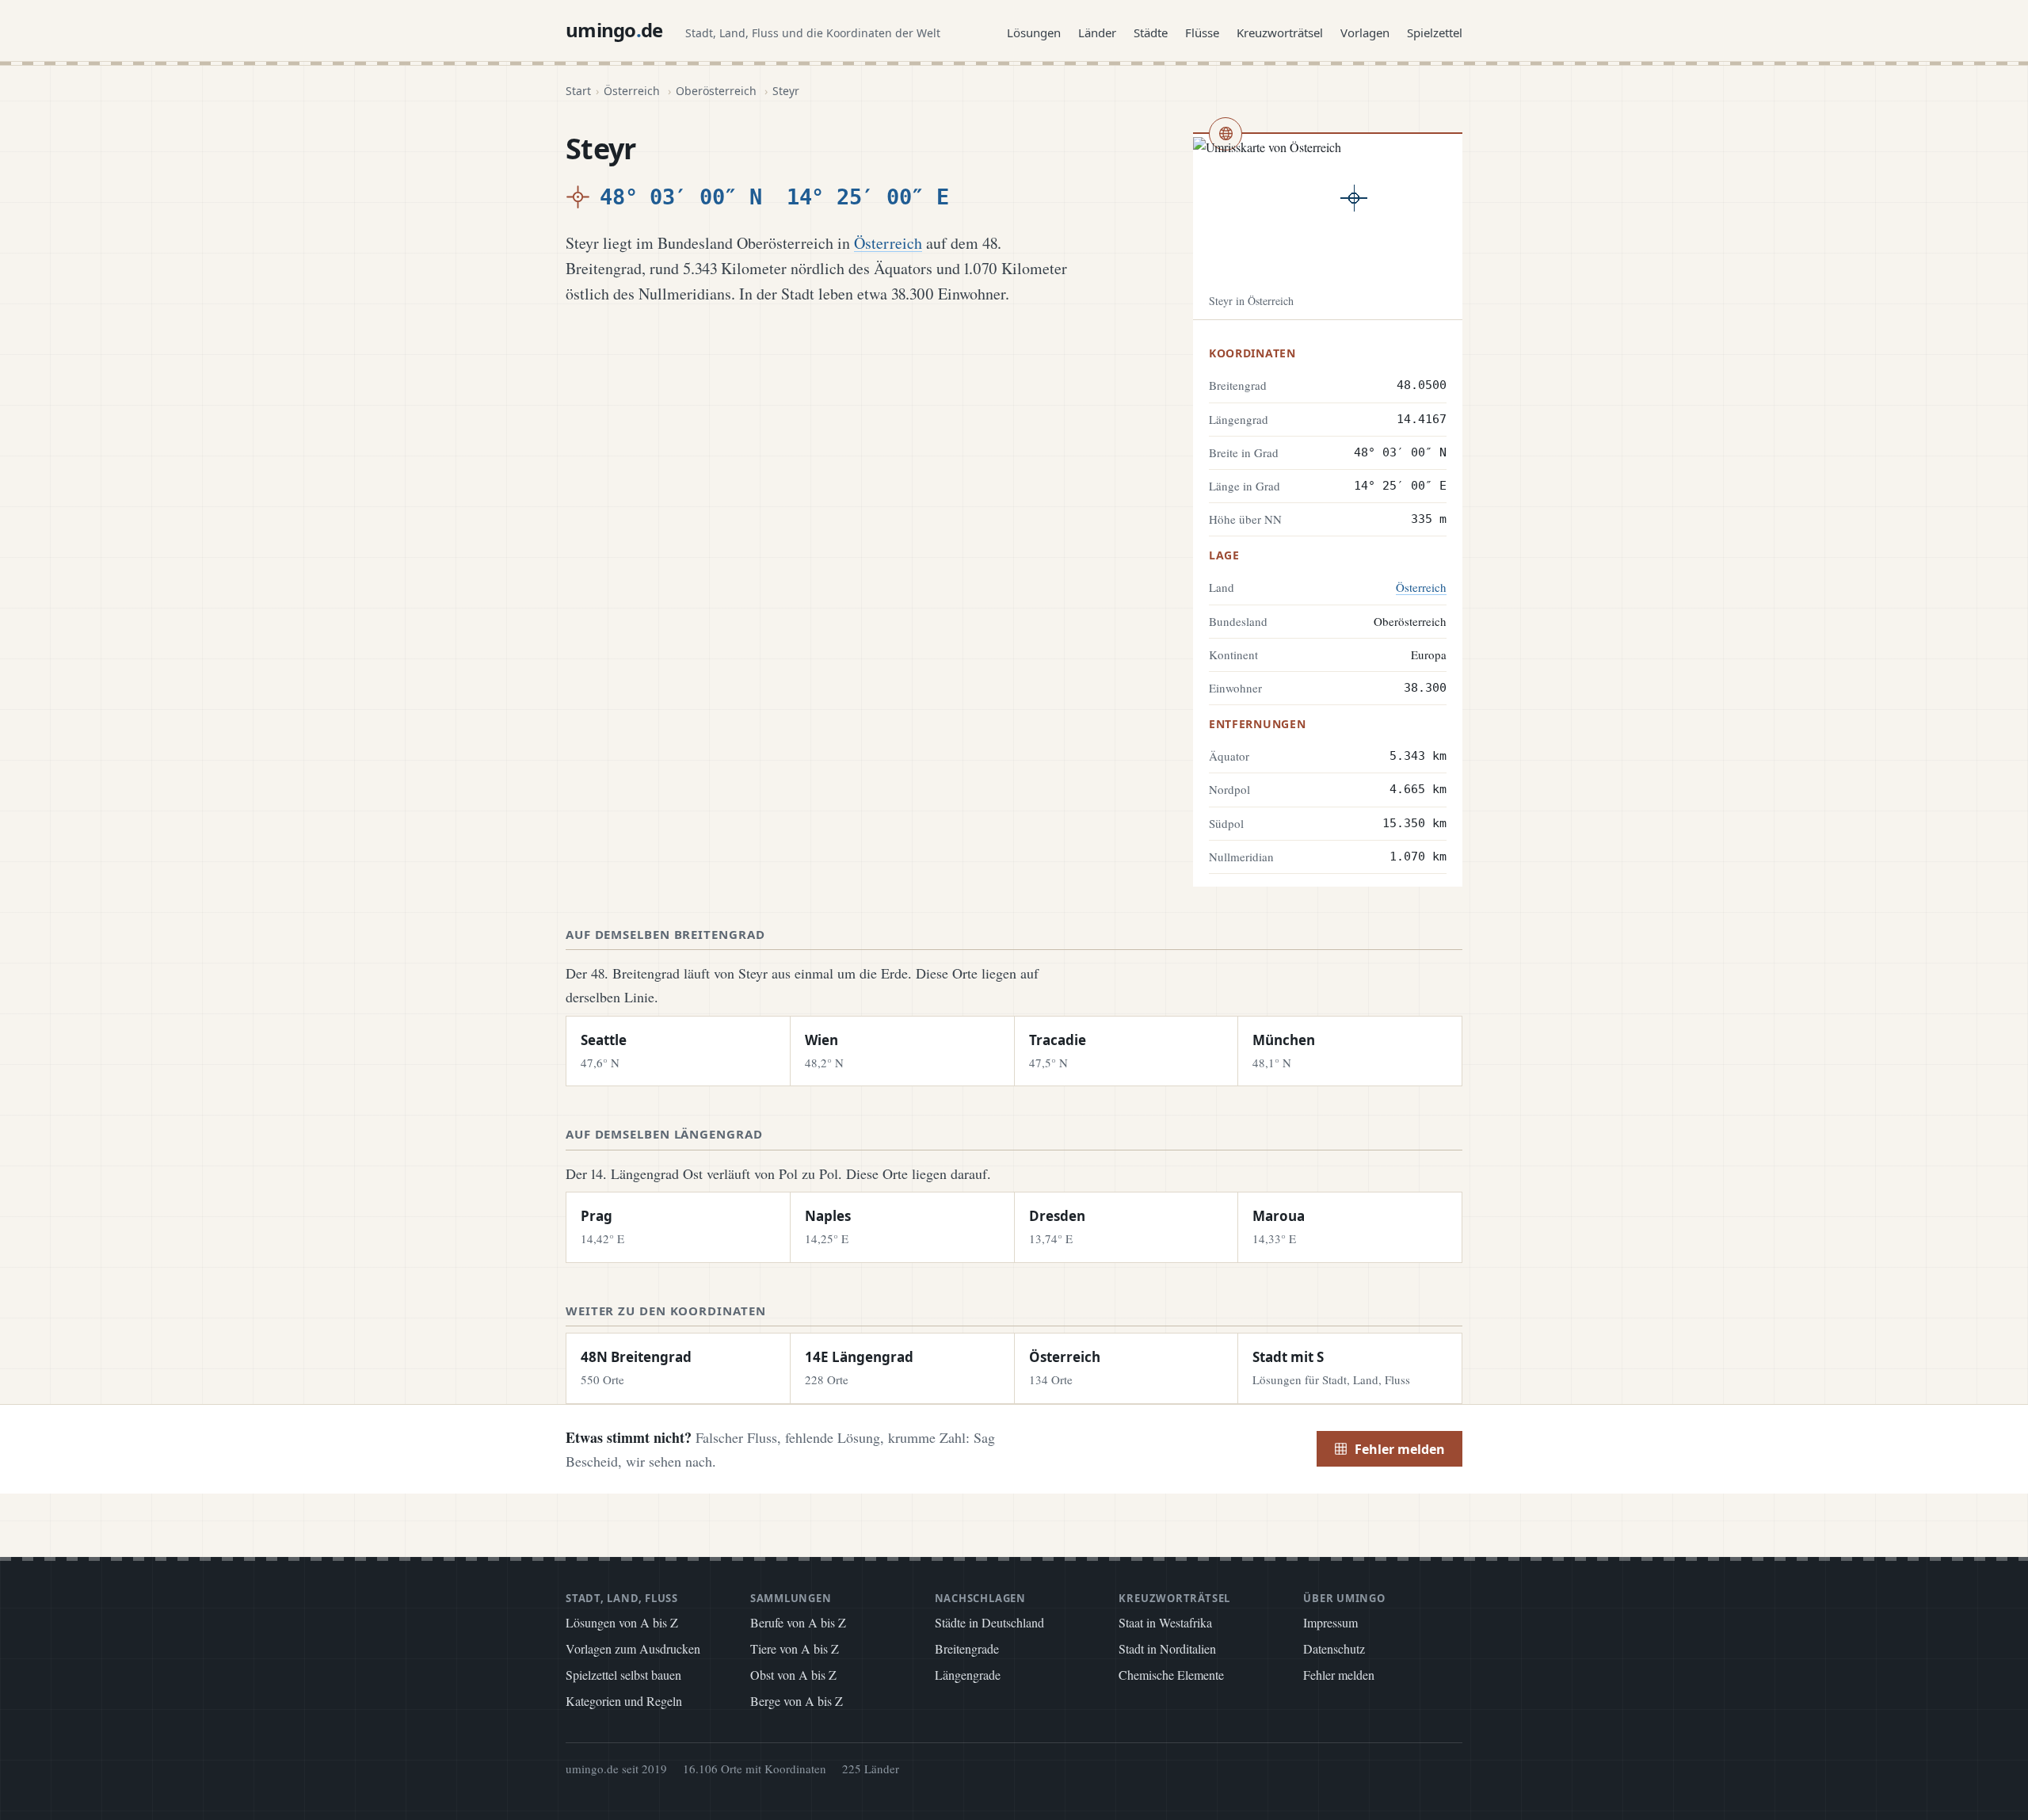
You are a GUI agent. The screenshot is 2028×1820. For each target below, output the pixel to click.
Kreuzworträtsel (1280, 32)
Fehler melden (1400, 1449)
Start (578, 91)
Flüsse (1202, 32)
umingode (614, 30)
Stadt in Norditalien (1167, 1648)
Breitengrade (967, 1648)
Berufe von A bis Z (798, 1622)
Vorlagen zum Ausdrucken (633, 1648)
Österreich (632, 91)
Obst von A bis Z (793, 1675)
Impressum (1330, 1622)
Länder (1097, 32)
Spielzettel (1435, 32)
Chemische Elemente (1171, 1675)
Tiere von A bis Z (795, 1648)
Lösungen (1034, 32)
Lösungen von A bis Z (622, 1622)
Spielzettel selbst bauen (623, 1675)
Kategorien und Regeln (624, 1701)
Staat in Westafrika (1165, 1622)
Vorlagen (1365, 32)
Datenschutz (1334, 1648)
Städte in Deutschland (989, 1622)
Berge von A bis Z (797, 1701)
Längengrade (968, 1675)
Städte (1151, 32)
